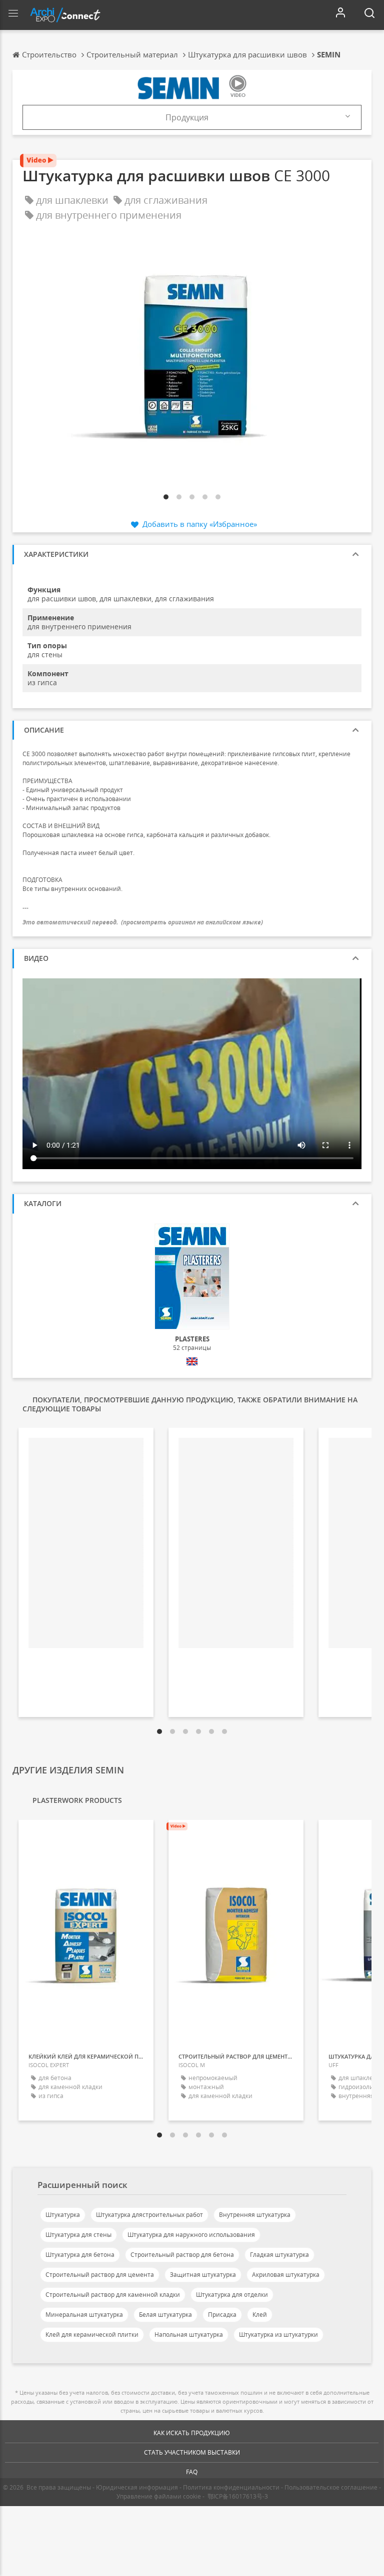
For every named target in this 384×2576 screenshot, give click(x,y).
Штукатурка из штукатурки (278, 2335)
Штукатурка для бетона (80, 2255)
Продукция (187, 117)
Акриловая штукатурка (286, 2275)
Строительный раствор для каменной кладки (113, 2295)
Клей (260, 2315)
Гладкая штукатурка (279, 2255)
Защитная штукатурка (203, 2275)
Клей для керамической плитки (92, 2335)
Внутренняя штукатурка (255, 2215)
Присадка (222, 2315)
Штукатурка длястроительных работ (149, 2215)
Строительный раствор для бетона (182, 2255)
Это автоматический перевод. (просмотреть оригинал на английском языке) (143, 922)
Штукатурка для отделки (232, 2295)
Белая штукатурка (165, 2315)
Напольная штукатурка (189, 2335)
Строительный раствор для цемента (100, 2275)
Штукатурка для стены (78, 2235)
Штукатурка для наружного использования (191, 2235)
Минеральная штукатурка (84, 2315)
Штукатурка (63, 2215)
